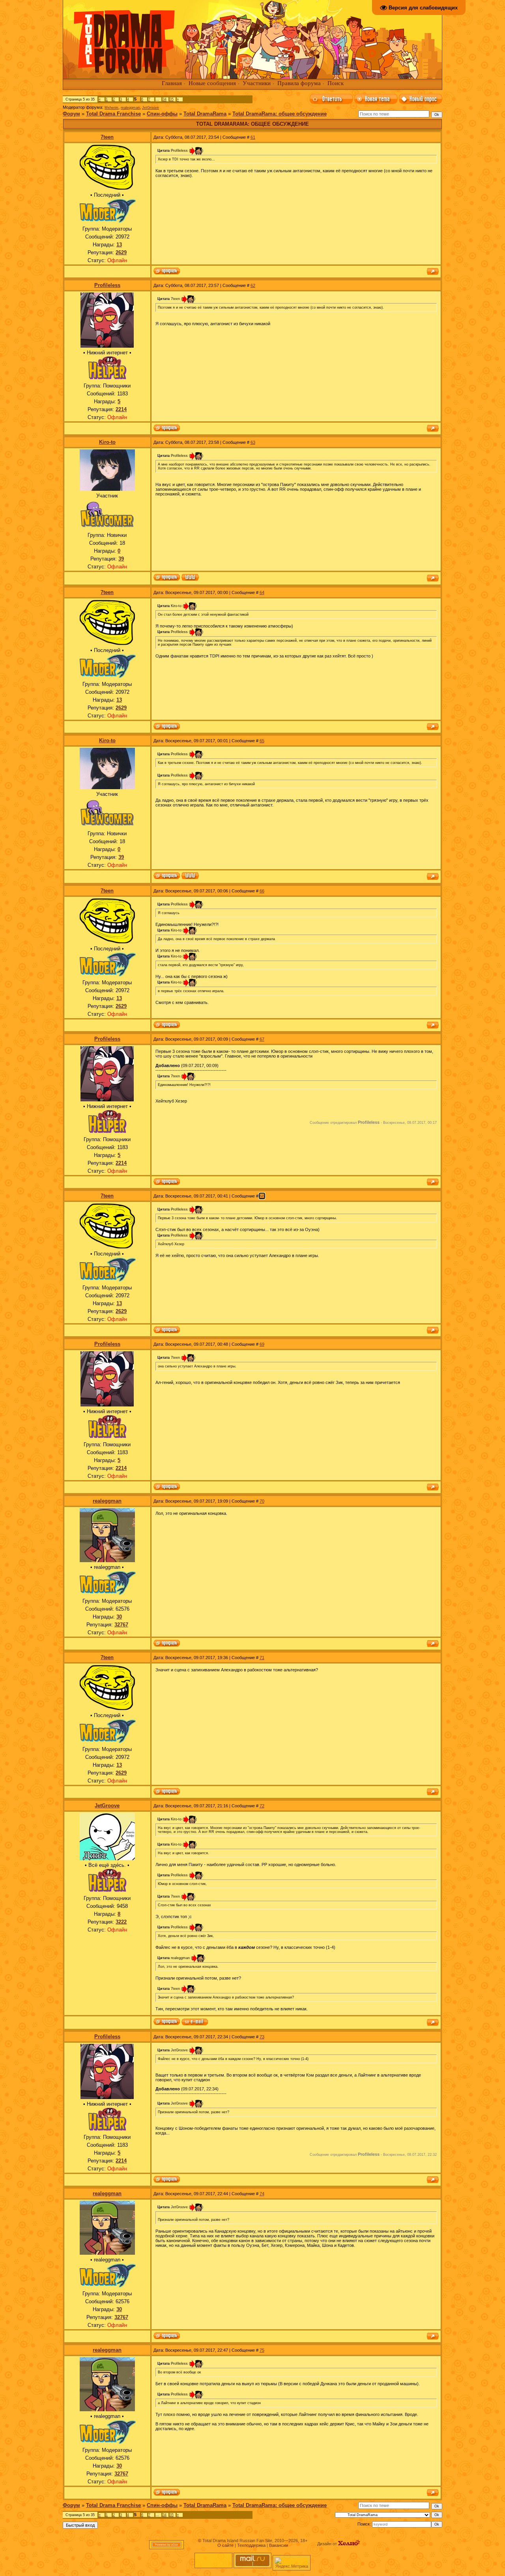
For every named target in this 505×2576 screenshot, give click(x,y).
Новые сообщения (212, 83)
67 (262, 1039)
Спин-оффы (162, 114)
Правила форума (299, 83)
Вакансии (279, 2545)
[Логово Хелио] (349, 2544)
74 (262, 2194)
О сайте (225, 2545)
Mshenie (111, 108)
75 (262, 2350)
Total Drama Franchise (113, 114)
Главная (172, 83)
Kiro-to (107, 442)
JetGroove (151, 108)
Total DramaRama (205, 114)
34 (165, 99)
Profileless (107, 285)
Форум (71, 114)
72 (262, 1806)
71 (262, 1658)
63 (253, 442)
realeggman (130, 108)
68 (262, 1196)
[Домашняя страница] (190, 578)
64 (262, 592)
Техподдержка (251, 2545)
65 (262, 741)
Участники (257, 83)
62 (253, 285)
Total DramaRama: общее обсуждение (280, 114)
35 (172, 99)
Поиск (336, 83)
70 (262, 1501)
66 (262, 891)
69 (262, 1344)
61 (253, 137)
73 (262, 2037)
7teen (107, 137)
